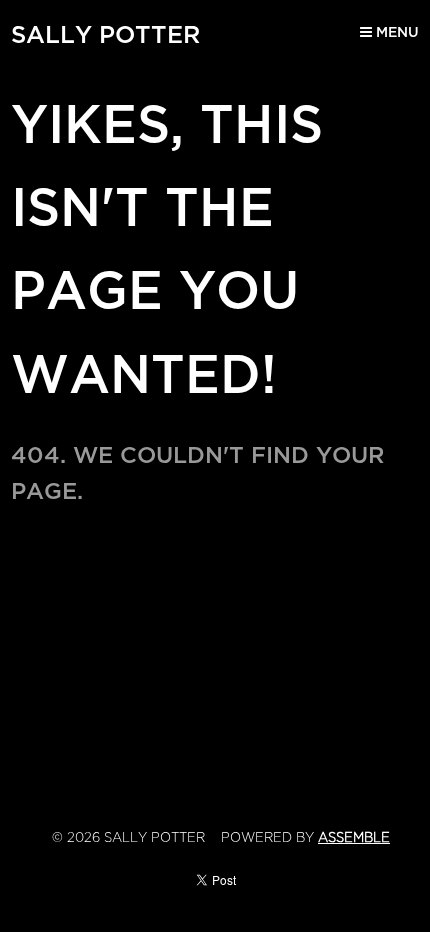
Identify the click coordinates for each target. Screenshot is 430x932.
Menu (395, 32)
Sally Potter (105, 35)
